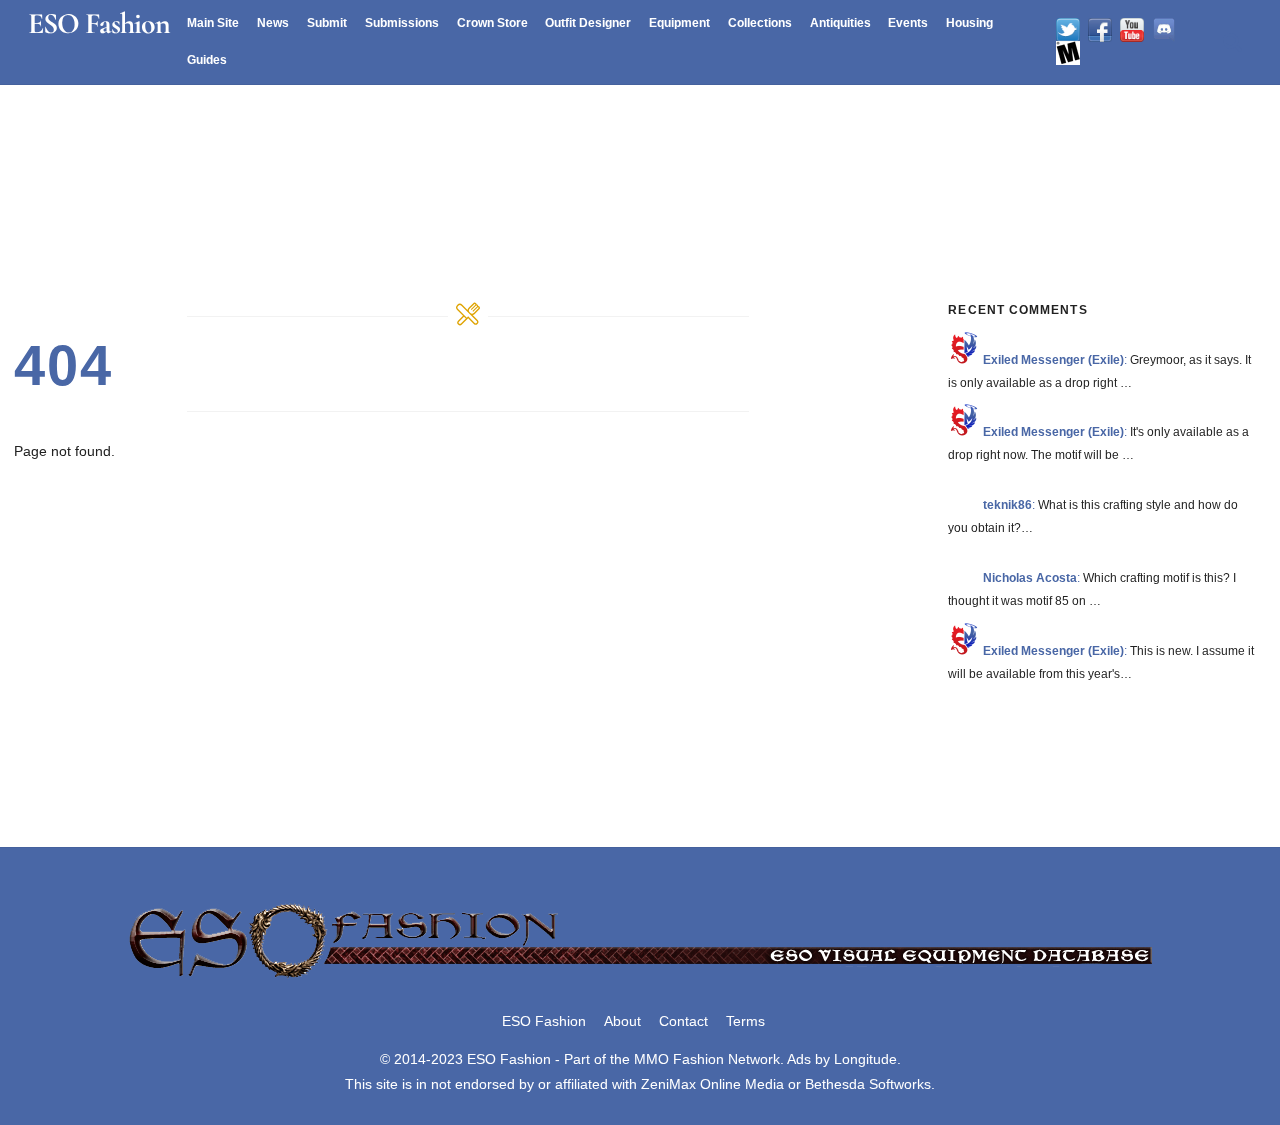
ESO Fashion (544, 1021)
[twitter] (1068, 30)
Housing (969, 23)
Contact (683, 1021)
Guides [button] (207, 60)
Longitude (865, 1059)
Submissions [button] (402, 23)
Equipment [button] (679, 23)
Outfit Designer (588, 23)
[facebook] (1100, 30)
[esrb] (1068, 53)
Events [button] (908, 23)
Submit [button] (327, 23)
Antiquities (840, 23)
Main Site (213, 23)
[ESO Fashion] (640, 979)
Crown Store (492, 23)
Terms (745, 1021)
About (622, 1021)
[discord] (1164, 30)
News (273, 23)
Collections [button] (760, 23)
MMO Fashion (679, 1059)
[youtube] (1132, 30)
